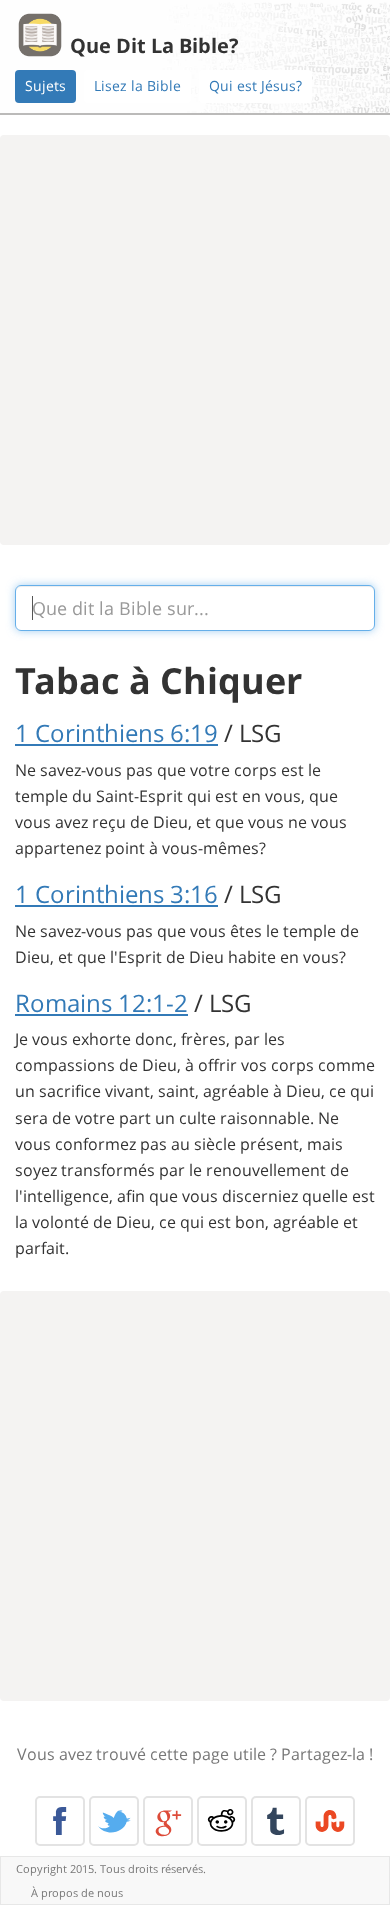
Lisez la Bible (137, 85)
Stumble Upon (330, 1821)
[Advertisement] (195, 340)
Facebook (60, 1821)
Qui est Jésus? (255, 85)
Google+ (168, 1821)
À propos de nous (77, 1892)
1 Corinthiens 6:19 (116, 732)
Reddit (222, 1821)
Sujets (45, 85)
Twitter (114, 1821)
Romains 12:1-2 (101, 1002)
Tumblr (276, 1821)
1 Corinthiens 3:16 (116, 893)
